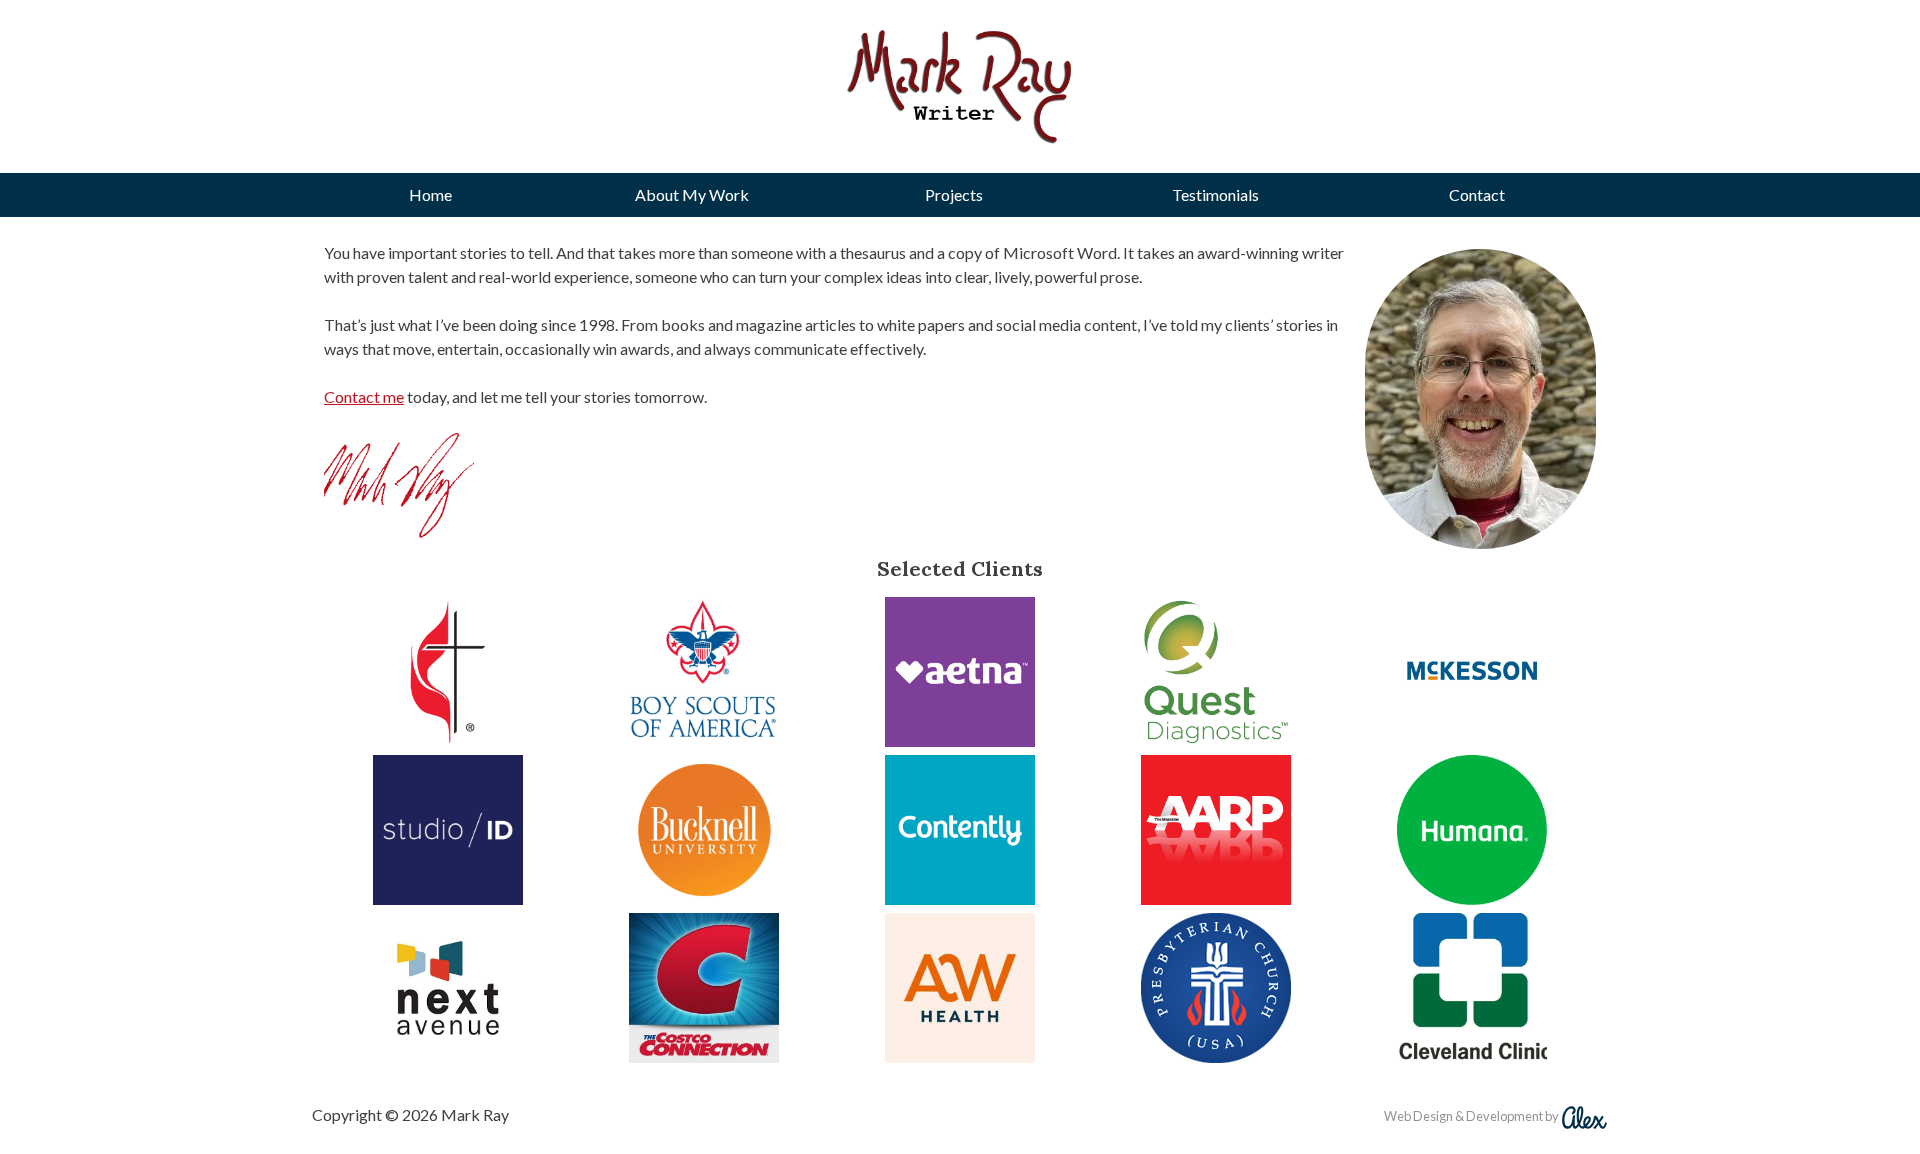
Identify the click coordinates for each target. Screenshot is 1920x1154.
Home (430, 194)
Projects (954, 194)
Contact (1477, 194)
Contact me (364, 396)
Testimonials (1215, 194)
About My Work (692, 194)
